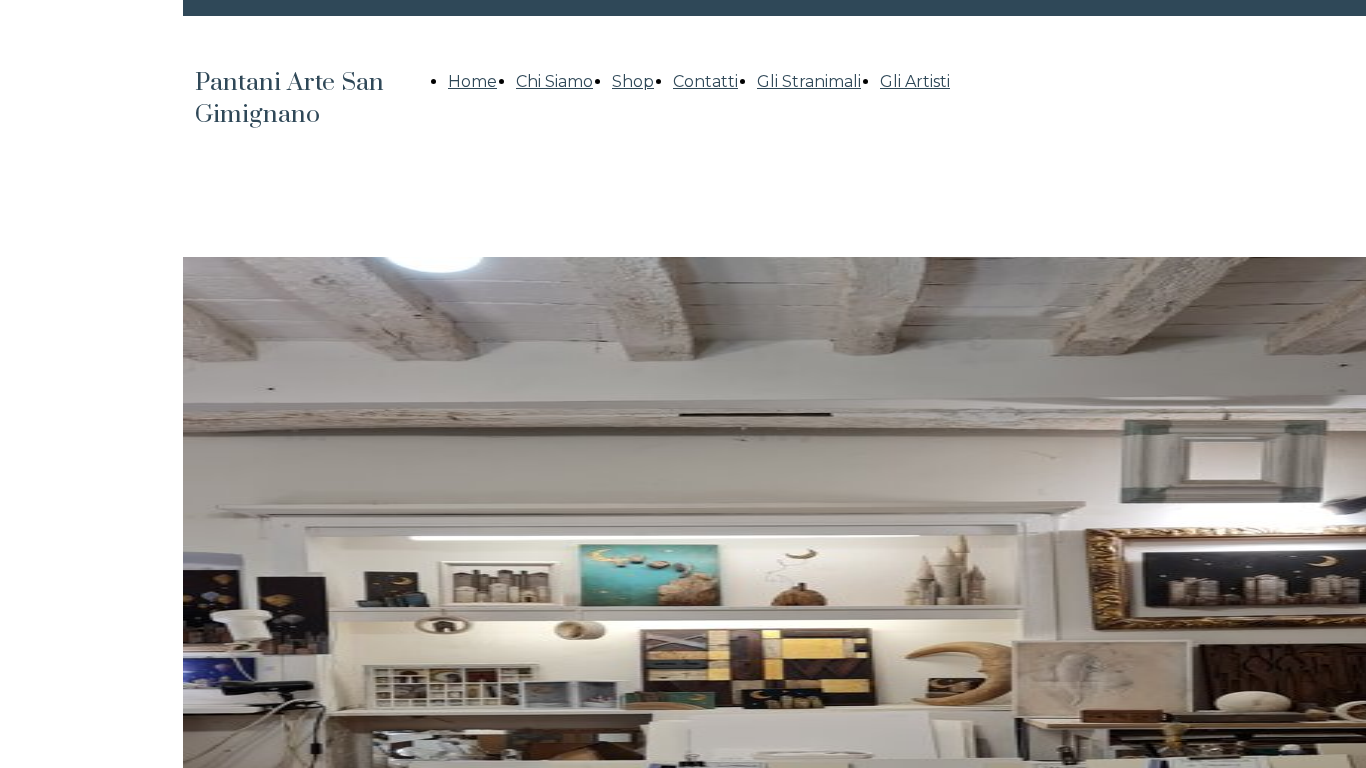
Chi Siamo (554, 81)
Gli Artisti (915, 81)
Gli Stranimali (809, 81)
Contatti (705, 81)
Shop (633, 81)
